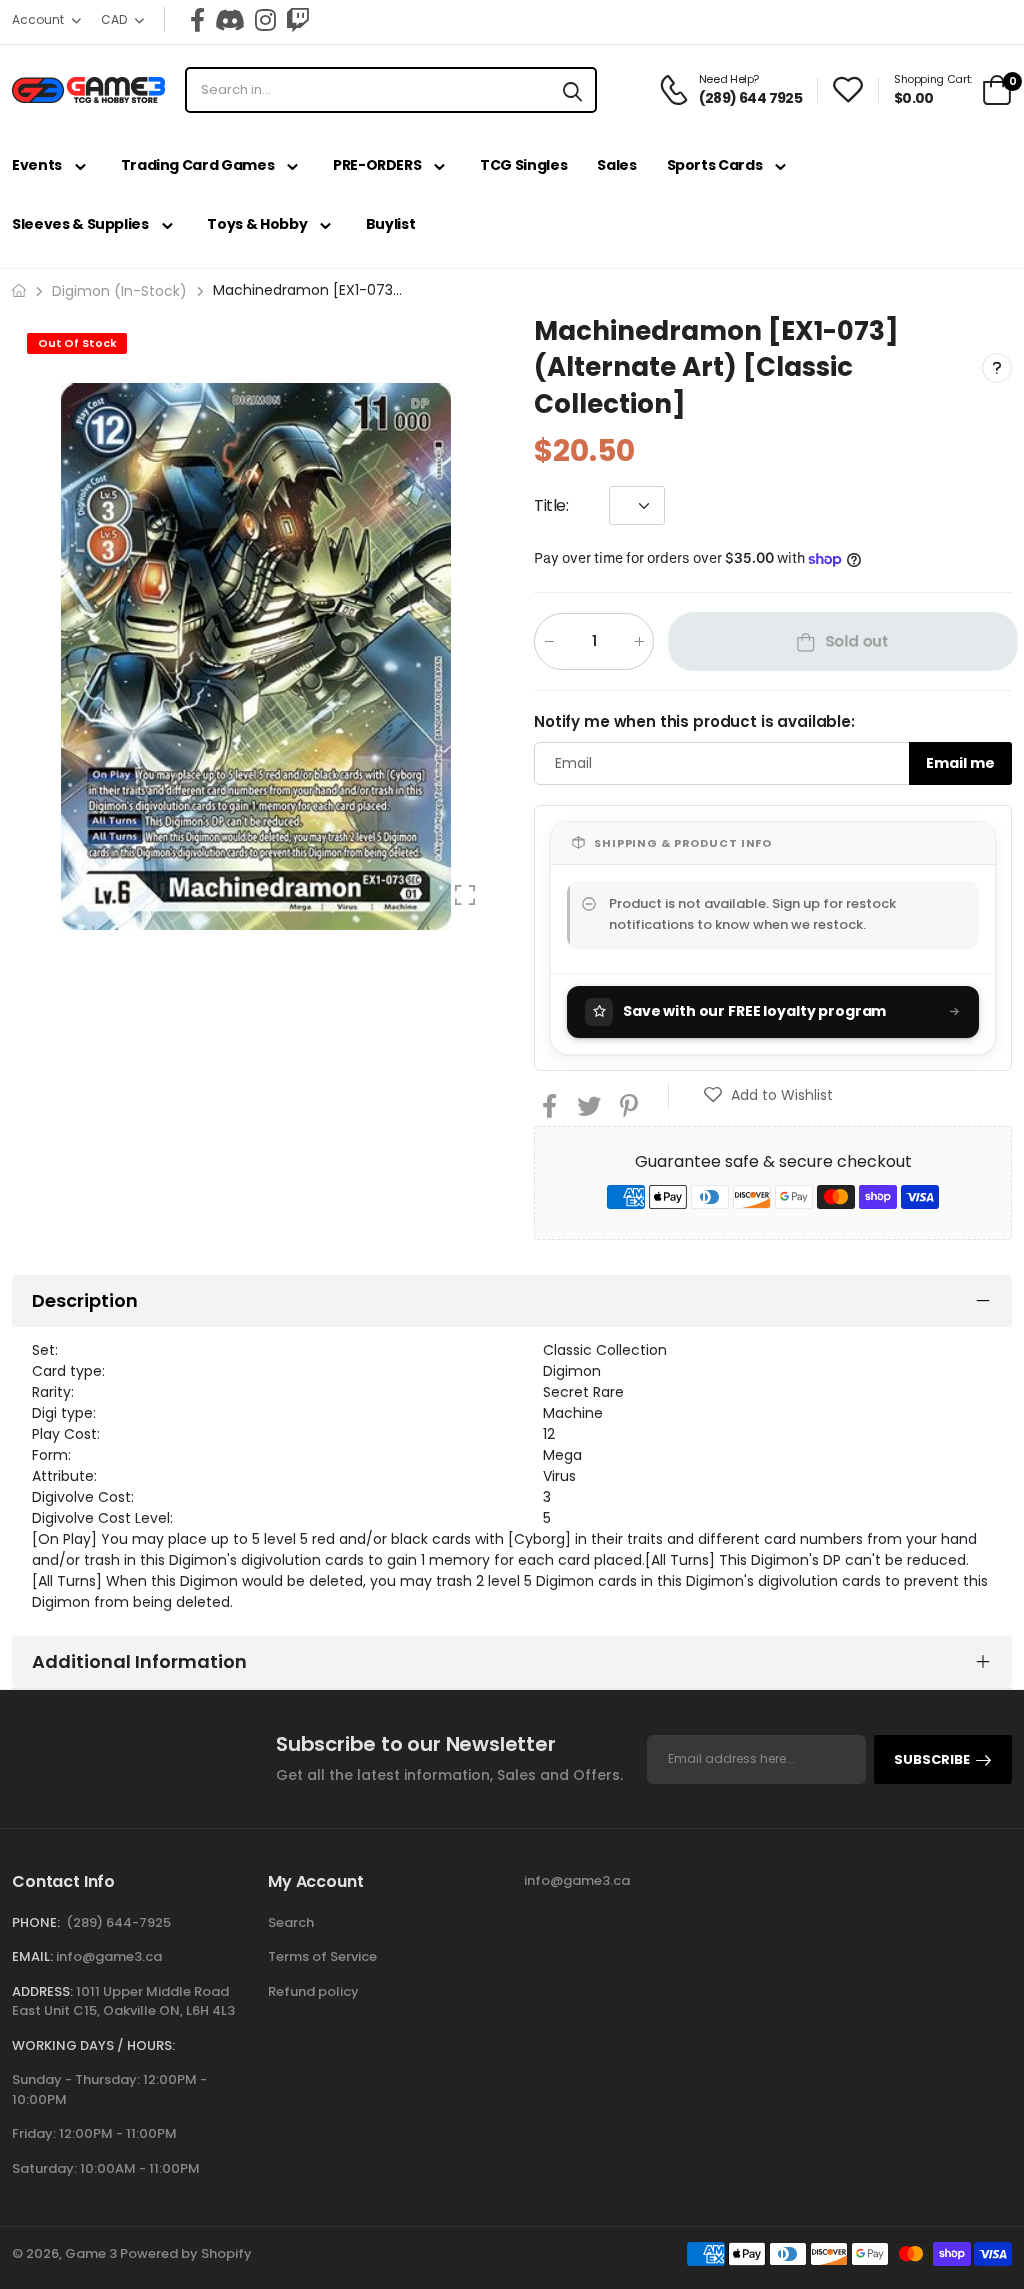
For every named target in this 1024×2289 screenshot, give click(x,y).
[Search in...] (572, 90)
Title (551, 505)
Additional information (139, 1661)
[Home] (19, 290)
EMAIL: (32, 1956)
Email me (960, 763)
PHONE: (36, 1922)
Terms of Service (322, 1956)
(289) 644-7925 (118, 1922)
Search (291, 1922)
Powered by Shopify (186, 2253)
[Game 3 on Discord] (230, 20)
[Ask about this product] (997, 367)
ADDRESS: (42, 1991)
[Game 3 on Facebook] (197, 20)
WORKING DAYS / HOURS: (93, 2045)
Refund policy (313, 1991)
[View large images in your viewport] (465, 895)
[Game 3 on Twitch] (298, 20)
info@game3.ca (109, 1956)
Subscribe (932, 1759)
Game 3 (91, 2253)
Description (85, 1300)
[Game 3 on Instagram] (265, 20)
